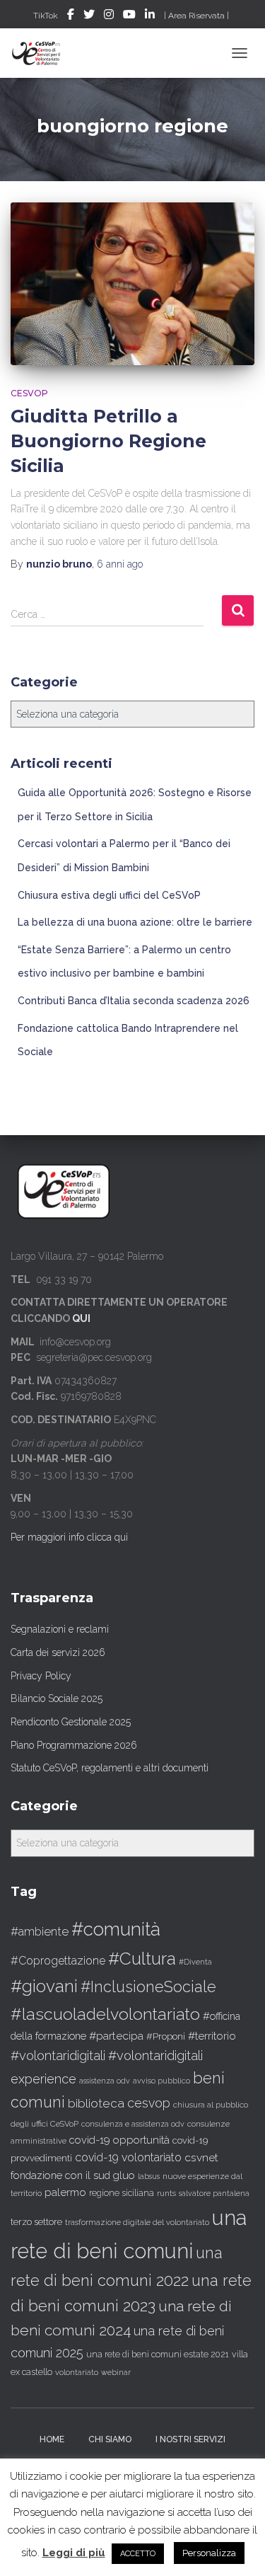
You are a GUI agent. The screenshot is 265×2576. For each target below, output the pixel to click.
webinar (116, 2373)
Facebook (71, 16)
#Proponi (166, 2036)
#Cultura (142, 1959)
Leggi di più (74, 2553)
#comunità (116, 1929)
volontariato (77, 2373)
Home (52, 2439)
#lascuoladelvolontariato (105, 2014)
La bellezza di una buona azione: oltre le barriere (135, 922)
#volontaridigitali (58, 2055)
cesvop (149, 2103)
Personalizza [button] (209, 2553)
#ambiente (40, 1931)
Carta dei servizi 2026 (58, 1652)
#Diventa (195, 1962)
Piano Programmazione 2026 (74, 1745)
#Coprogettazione (58, 1961)
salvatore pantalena (214, 2193)
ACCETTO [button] (138, 2554)
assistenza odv (105, 2081)
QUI (81, 1318)
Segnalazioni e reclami (60, 1629)
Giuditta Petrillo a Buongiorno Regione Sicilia (108, 441)
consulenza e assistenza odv (133, 2124)
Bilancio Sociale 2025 (57, 1698)
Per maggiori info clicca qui (69, 1537)
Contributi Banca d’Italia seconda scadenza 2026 (134, 1001)
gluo (124, 2175)
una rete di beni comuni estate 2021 (158, 2354)
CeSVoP (29, 393)
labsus (149, 2176)
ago (120, 564)
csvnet (201, 2157)
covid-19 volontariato (128, 2157)
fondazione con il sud (60, 2175)
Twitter (89, 16)
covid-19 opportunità (119, 2140)
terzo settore (36, 2222)
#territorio (212, 2036)
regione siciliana (122, 2193)
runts (166, 2193)
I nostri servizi (190, 2439)
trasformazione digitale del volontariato (137, 2222)
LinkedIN (150, 16)
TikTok (46, 16)
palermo (65, 2192)
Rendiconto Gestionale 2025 (71, 1722)
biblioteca (96, 2103)
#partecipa (116, 2036)
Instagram (109, 16)
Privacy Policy (41, 1676)
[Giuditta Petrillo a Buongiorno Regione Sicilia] (132, 284)
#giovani (44, 1986)
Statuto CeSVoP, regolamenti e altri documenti (110, 1768)
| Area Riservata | (196, 16)
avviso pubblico (161, 2081)
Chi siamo (110, 2439)
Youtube (129, 16)
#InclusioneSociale (148, 1987)
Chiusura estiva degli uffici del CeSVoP (109, 895)
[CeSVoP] (42, 53)
